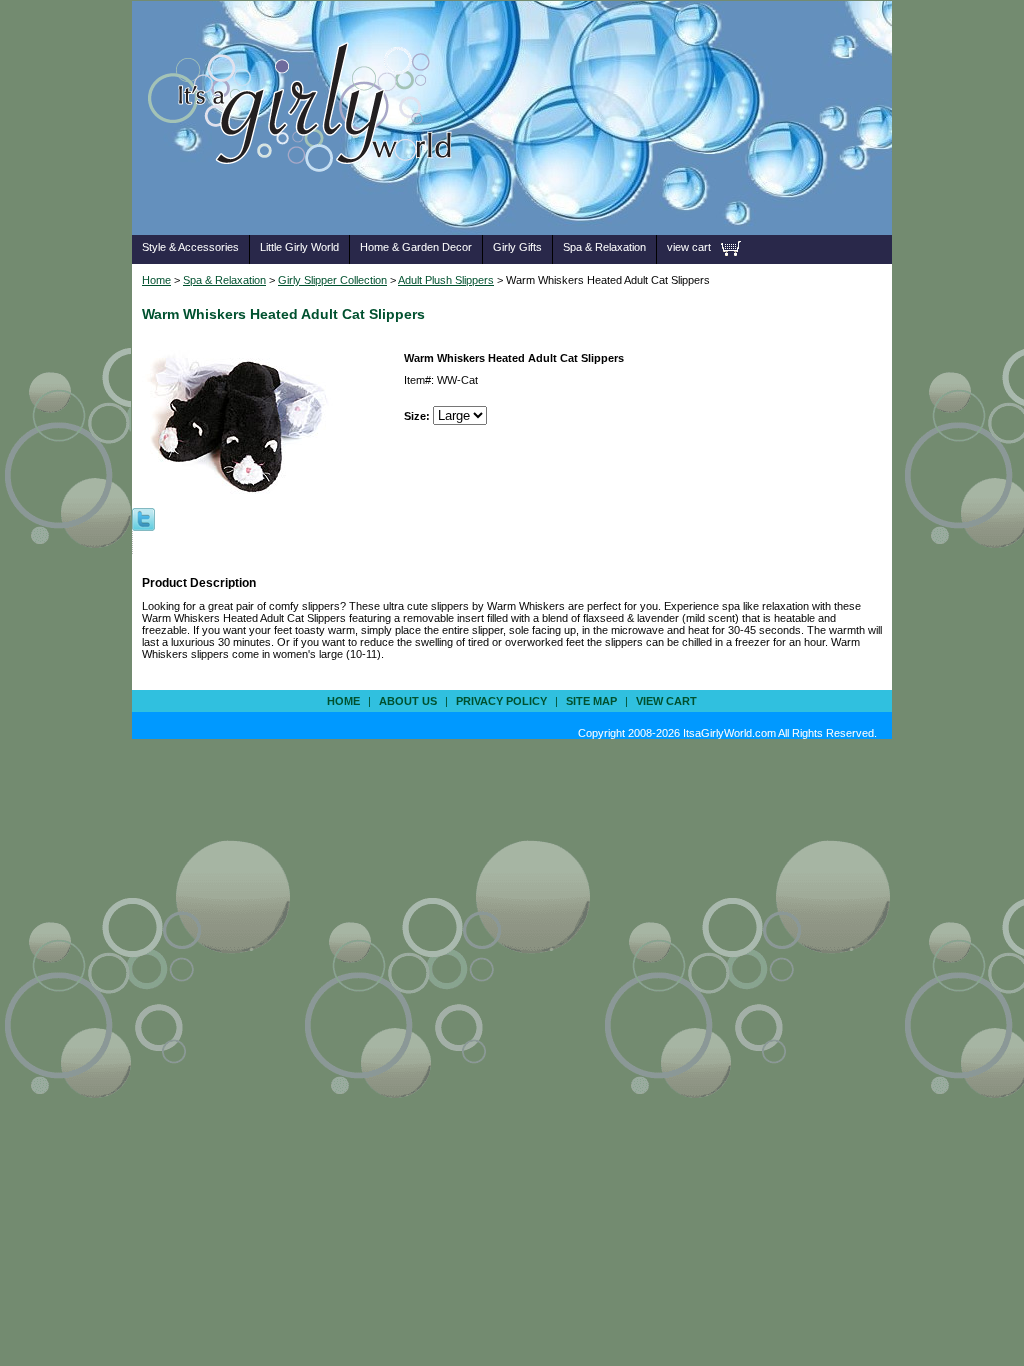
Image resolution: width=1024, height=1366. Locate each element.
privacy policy (501, 701)
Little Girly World (299, 247)
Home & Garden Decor (416, 247)
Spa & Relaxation (604, 247)
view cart (689, 247)
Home (156, 280)
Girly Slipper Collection (332, 280)
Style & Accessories (190, 247)
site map (591, 701)
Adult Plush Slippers (446, 280)
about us (408, 701)
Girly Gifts (517, 247)
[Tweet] (143, 518)
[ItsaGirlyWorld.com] (309, 203)
